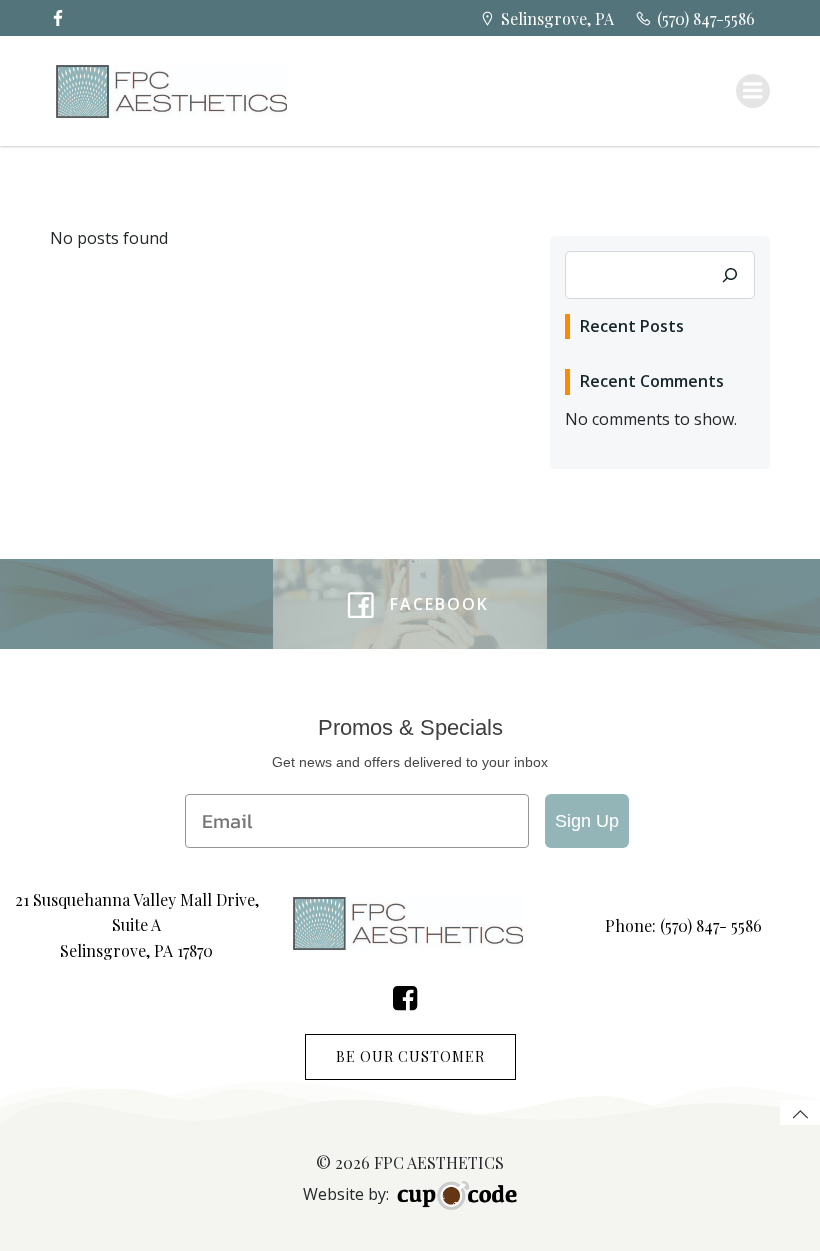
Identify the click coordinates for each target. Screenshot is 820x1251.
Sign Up (587, 821)
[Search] (730, 275)
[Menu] (753, 91)
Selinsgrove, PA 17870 (136, 950)
